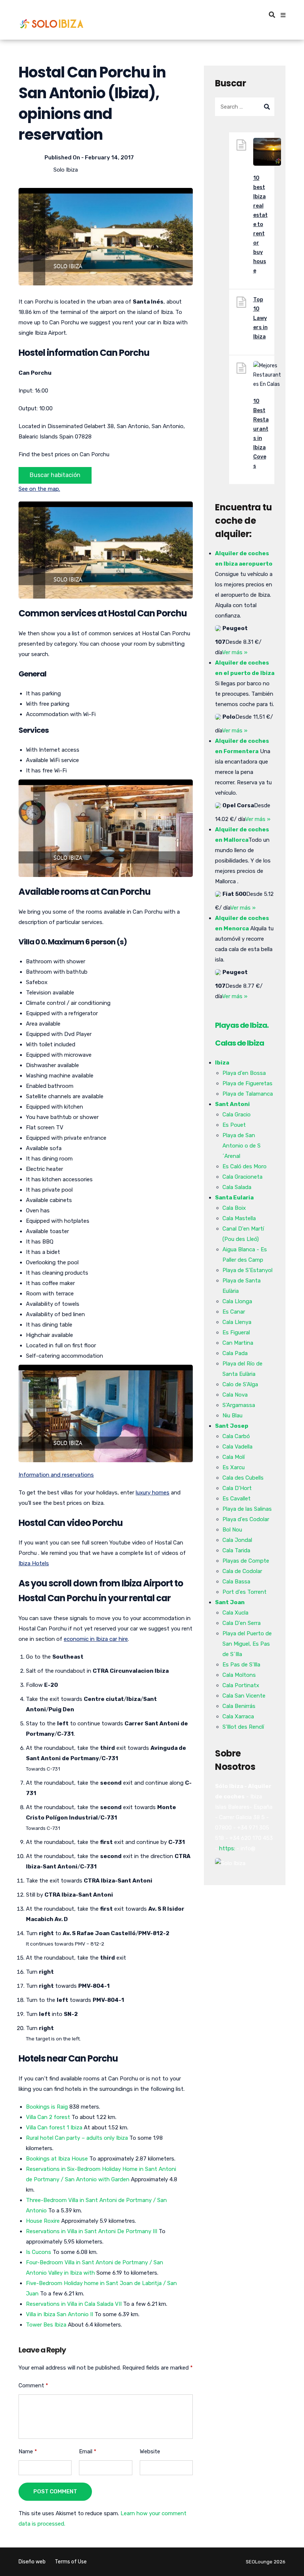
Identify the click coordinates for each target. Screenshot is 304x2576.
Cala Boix (234, 1208)
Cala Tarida (236, 1550)
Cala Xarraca (238, 1716)
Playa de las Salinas (247, 1509)
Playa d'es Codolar (246, 1519)
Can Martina (238, 1343)
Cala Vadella (237, 1447)
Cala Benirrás (239, 1706)
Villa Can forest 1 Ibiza (54, 2128)
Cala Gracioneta (242, 1177)
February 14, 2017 (109, 158)
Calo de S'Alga (240, 1384)
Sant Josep (232, 1426)
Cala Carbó (236, 1436)
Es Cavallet (237, 1499)
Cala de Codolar (242, 1571)
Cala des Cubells (243, 1478)
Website (150, 2451)
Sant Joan (230, 1602)
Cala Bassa (236, 1582)
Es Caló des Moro (244, 1166)
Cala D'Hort (237, 1488)
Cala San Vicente (244, 1696)
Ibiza (222, 1063)
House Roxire (43, 2221)
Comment (33, 2385)
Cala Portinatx (241, 1685)
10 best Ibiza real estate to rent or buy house (260, 224)
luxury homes (153, 1493)
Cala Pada (235, 1353)
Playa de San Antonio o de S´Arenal (242, 1146)
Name (28, 2451)
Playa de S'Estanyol (247, 1270)
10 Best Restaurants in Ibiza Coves (261, 434)
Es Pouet (234, 1125)
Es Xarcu (234, 1467)
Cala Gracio (237, 1115)
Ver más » (235, 652)
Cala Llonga (237, 1301)
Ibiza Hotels (34, 1563)
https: (227, 1848)
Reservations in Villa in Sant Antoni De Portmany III (92, 2231)
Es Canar (234, 1312)
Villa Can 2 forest (48, 2117)
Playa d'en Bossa (244, 1073)
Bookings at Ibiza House (57, 2159)
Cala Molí (234, 1457)
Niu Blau (232, 1416)
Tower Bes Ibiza (46, 2325)
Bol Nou (232, 1530)
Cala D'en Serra (242, 1623)
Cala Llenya (237, 1322)
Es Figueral (236, 1332)
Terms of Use (71, 2562)
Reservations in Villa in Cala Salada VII (74, 2304)
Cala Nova (235, 1395)
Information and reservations (56, 1475)
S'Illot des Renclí (243, 1727)
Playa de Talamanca (248, 1094)
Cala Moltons (239, 1675)
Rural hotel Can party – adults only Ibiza (77, 2138)
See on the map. (39, 489)
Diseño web (32, 2562)
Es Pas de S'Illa (241, 1665)
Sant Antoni (232, 1104)
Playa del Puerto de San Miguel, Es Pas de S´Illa (247, 1644)
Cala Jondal (237, 1540)
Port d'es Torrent (244, 1592)
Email (88, 2451)
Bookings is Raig (47, 2107)
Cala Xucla (235, 1613)
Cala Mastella (239, 1218)
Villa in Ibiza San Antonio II (60, 2314)
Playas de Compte (246, 1561)
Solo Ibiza (66, 170)
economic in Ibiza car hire (96, 1639)
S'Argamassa (239, 1405)
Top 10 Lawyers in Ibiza (260, 318)
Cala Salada (237, 1187)
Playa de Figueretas (247, 1083)
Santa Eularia (234, 1198)
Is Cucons (39, 2252)
